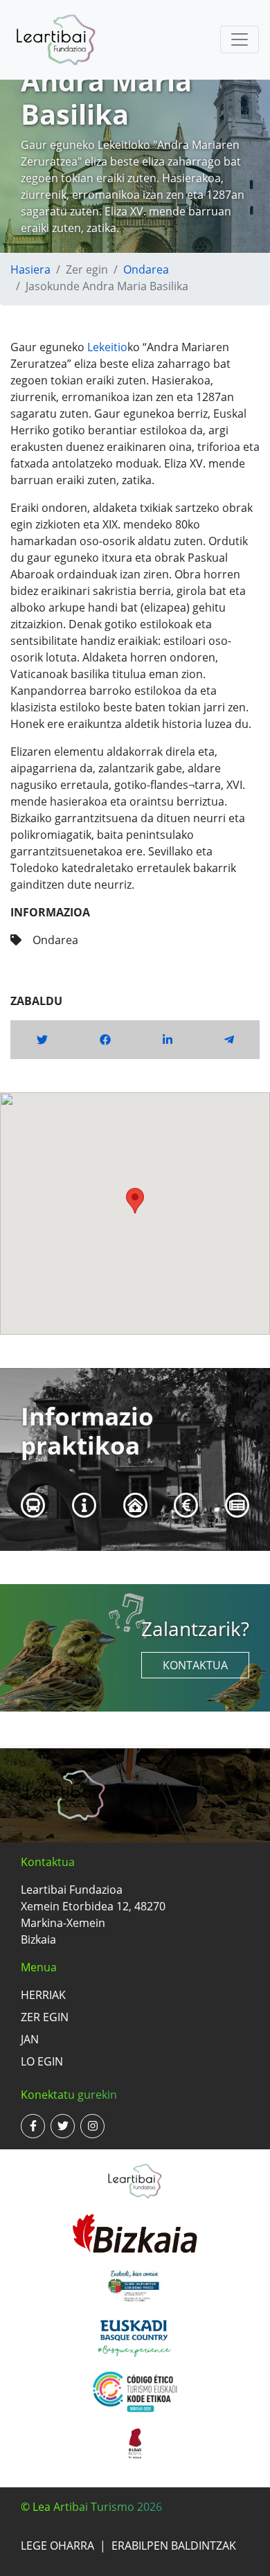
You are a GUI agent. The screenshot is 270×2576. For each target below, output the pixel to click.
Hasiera (30, 269)
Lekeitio (107, 347)
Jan (30, 2039)
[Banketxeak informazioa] (187, 1505)
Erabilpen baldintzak (174, 2546)
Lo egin (42, 2061)
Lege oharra (57, 2546)
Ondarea (146, 269)
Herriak (43, 1995)
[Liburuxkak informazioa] (237, 1505)
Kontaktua (195, 1665)
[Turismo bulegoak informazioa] (84, 1505)
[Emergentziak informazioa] (135, 1505)
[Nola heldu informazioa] (33, 1505)
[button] (135, 1201)
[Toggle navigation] (240, 39)
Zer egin (45, 2017)
